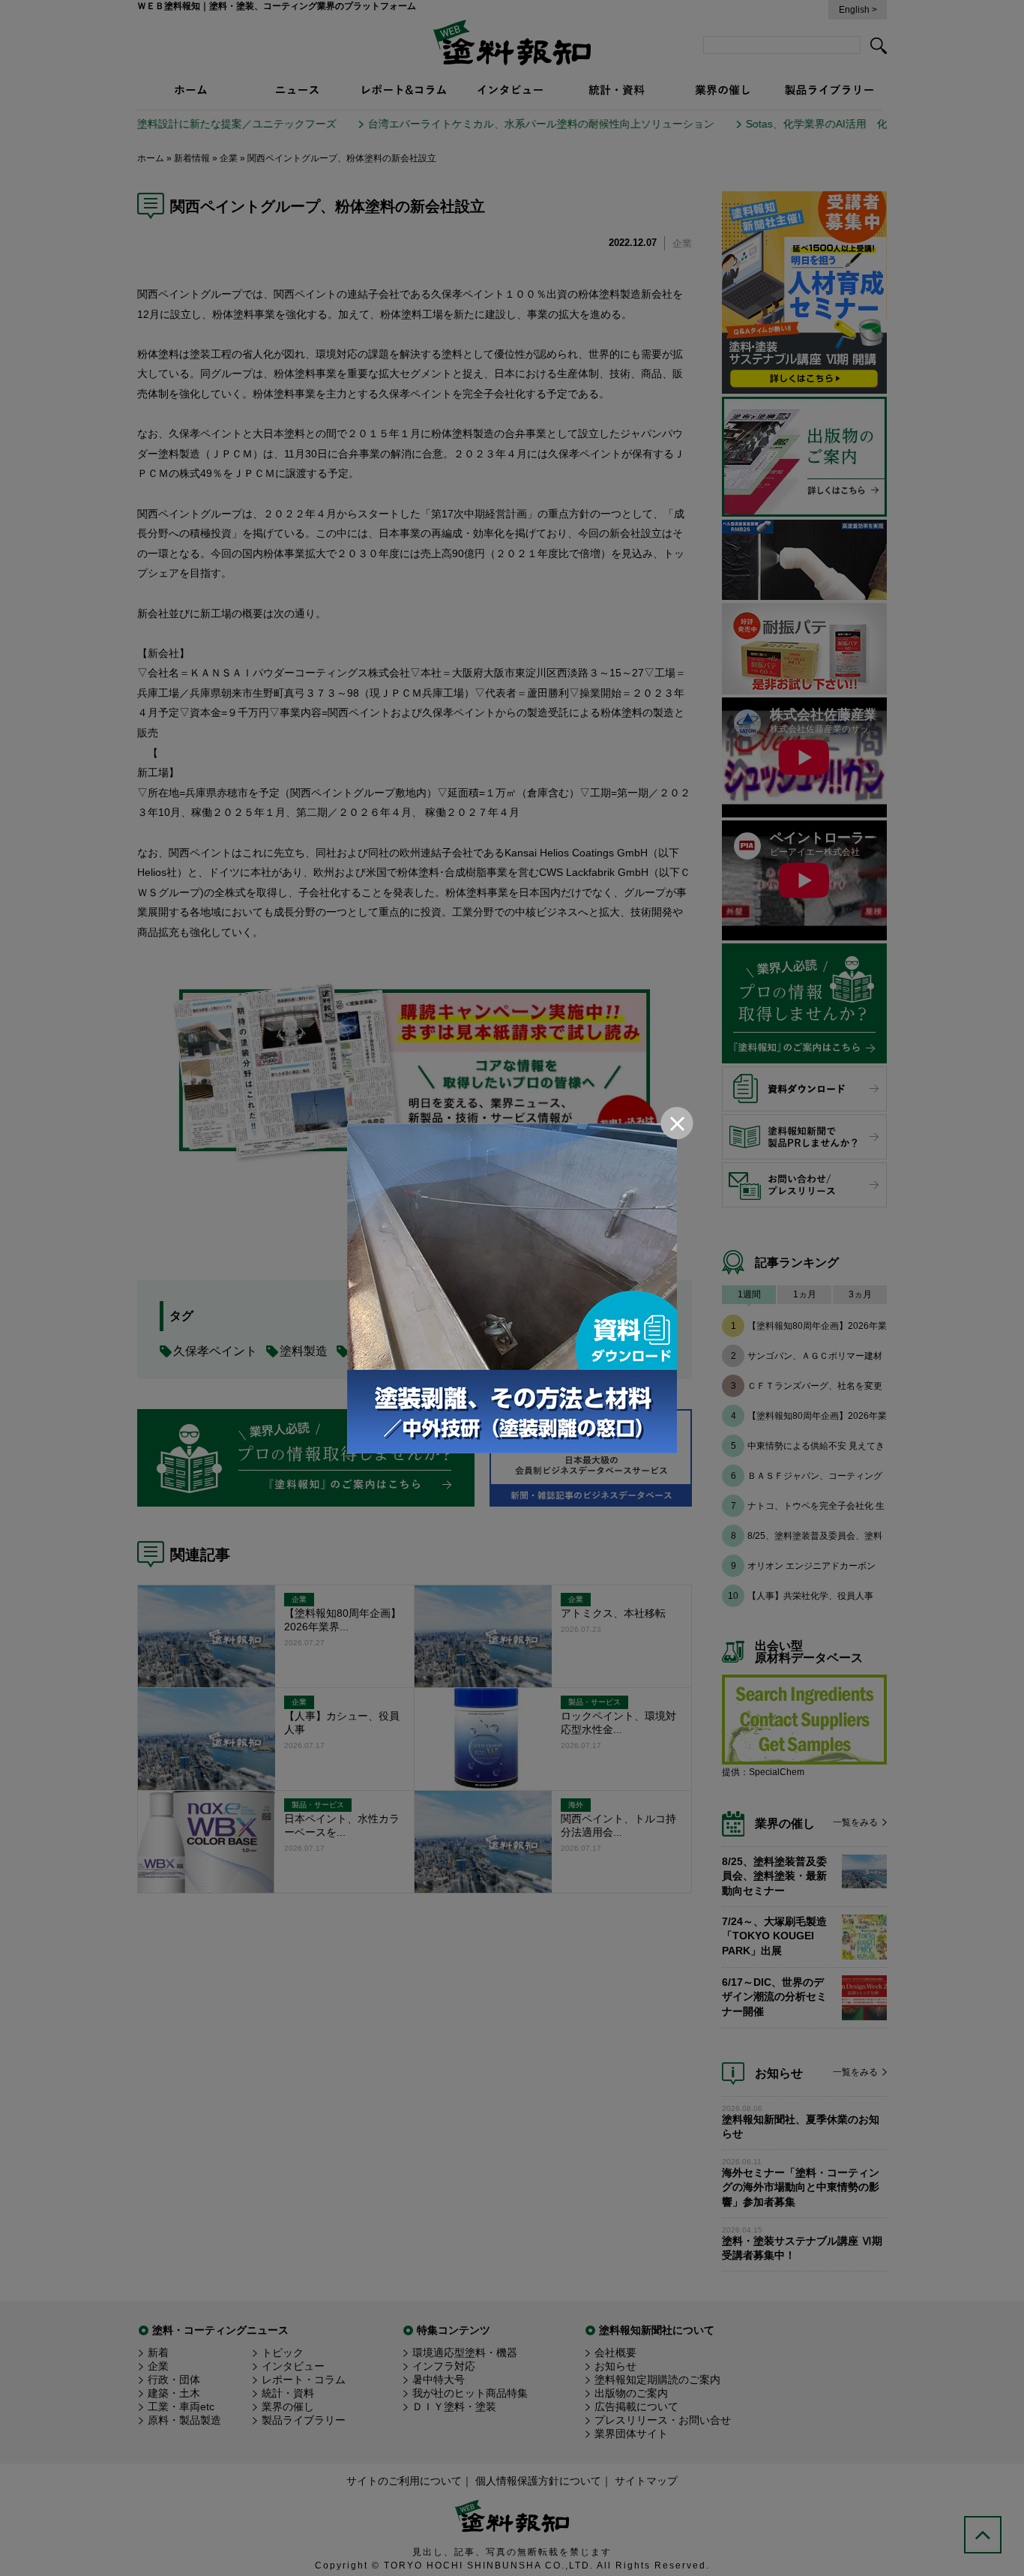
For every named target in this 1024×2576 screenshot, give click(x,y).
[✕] (512, 1288)
